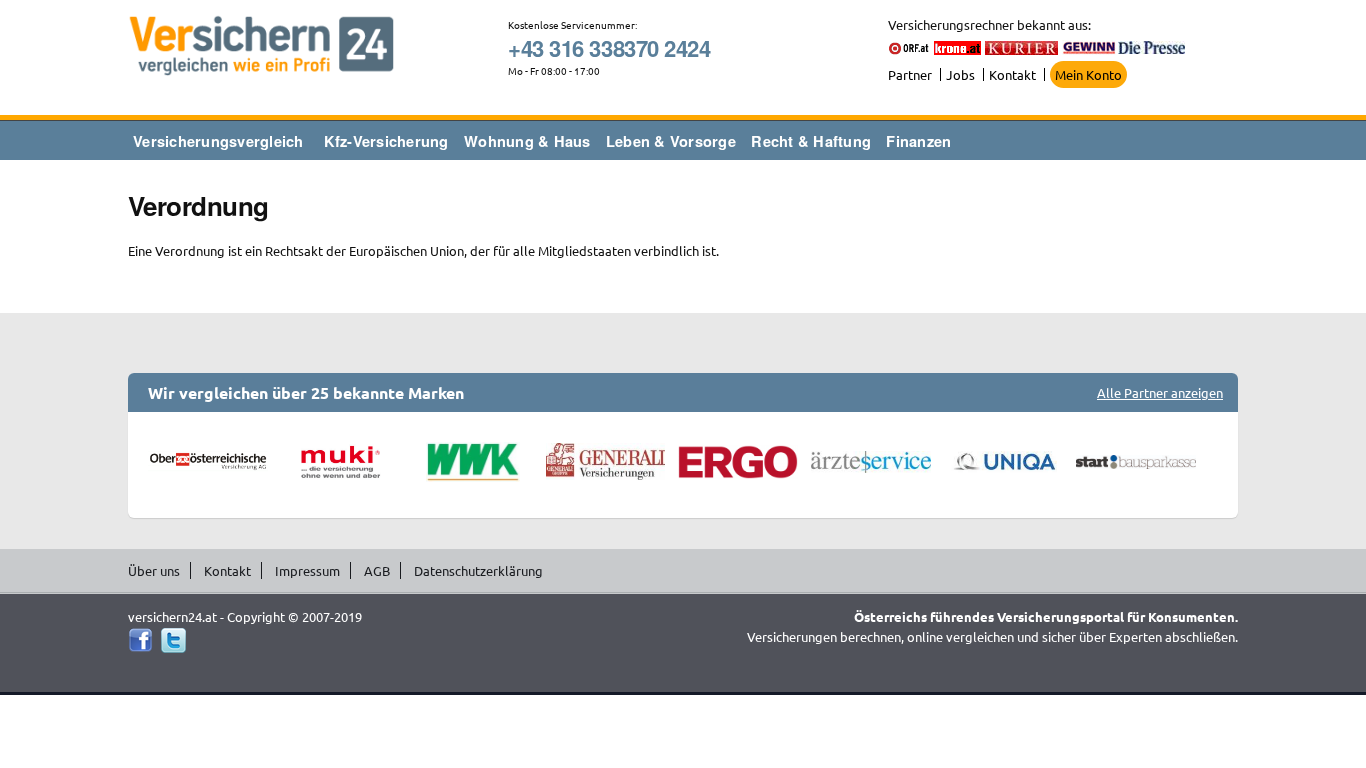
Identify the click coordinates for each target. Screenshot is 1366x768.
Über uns (154, 570)
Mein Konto (1088, 74)
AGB (377, 570)
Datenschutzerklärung (478, 570)
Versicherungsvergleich (218, 141)
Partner (910, 74)
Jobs (960, 74)
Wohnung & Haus (527, 141)
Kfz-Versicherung (386, 141)
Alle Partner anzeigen (1160, 392)
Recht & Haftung (811, 141)
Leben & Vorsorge (671, 141)
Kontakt (1012, 74)
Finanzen (918, 141)
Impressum (307, 570)
